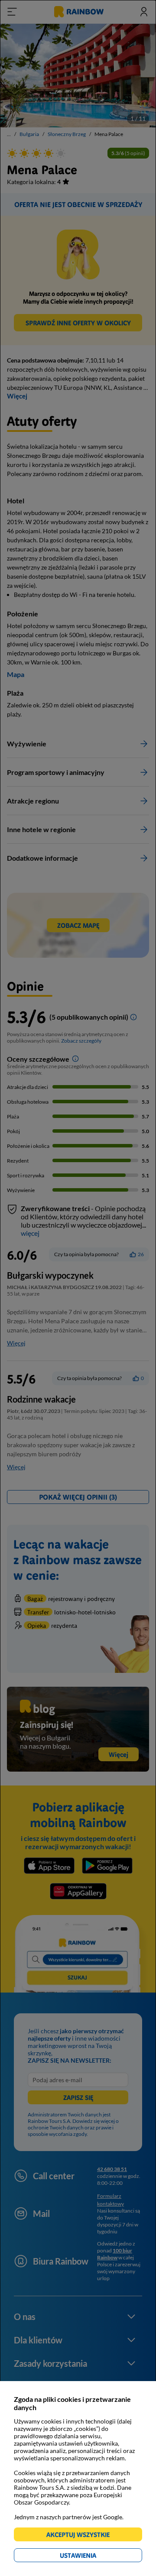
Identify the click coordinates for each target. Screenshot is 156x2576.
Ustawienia (93, 2557)
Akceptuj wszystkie (82, 2536)
